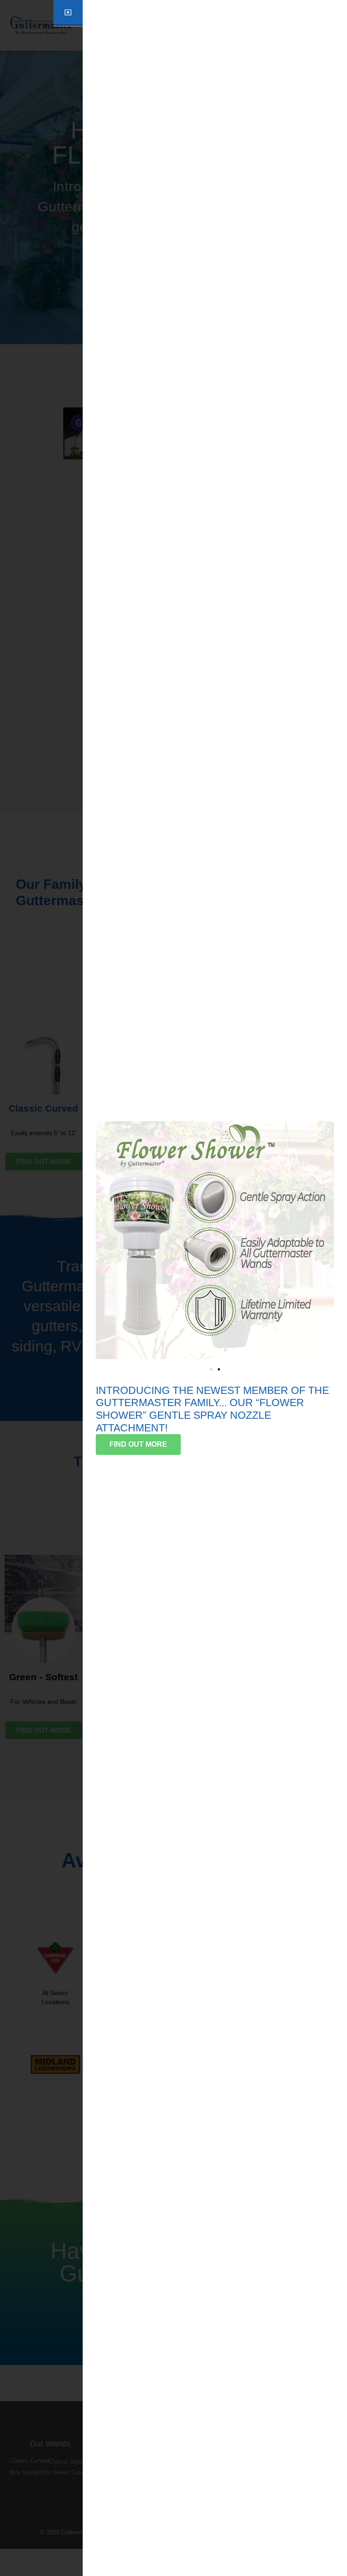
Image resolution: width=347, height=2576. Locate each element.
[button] (211, 1369)
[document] (173, 1288)
